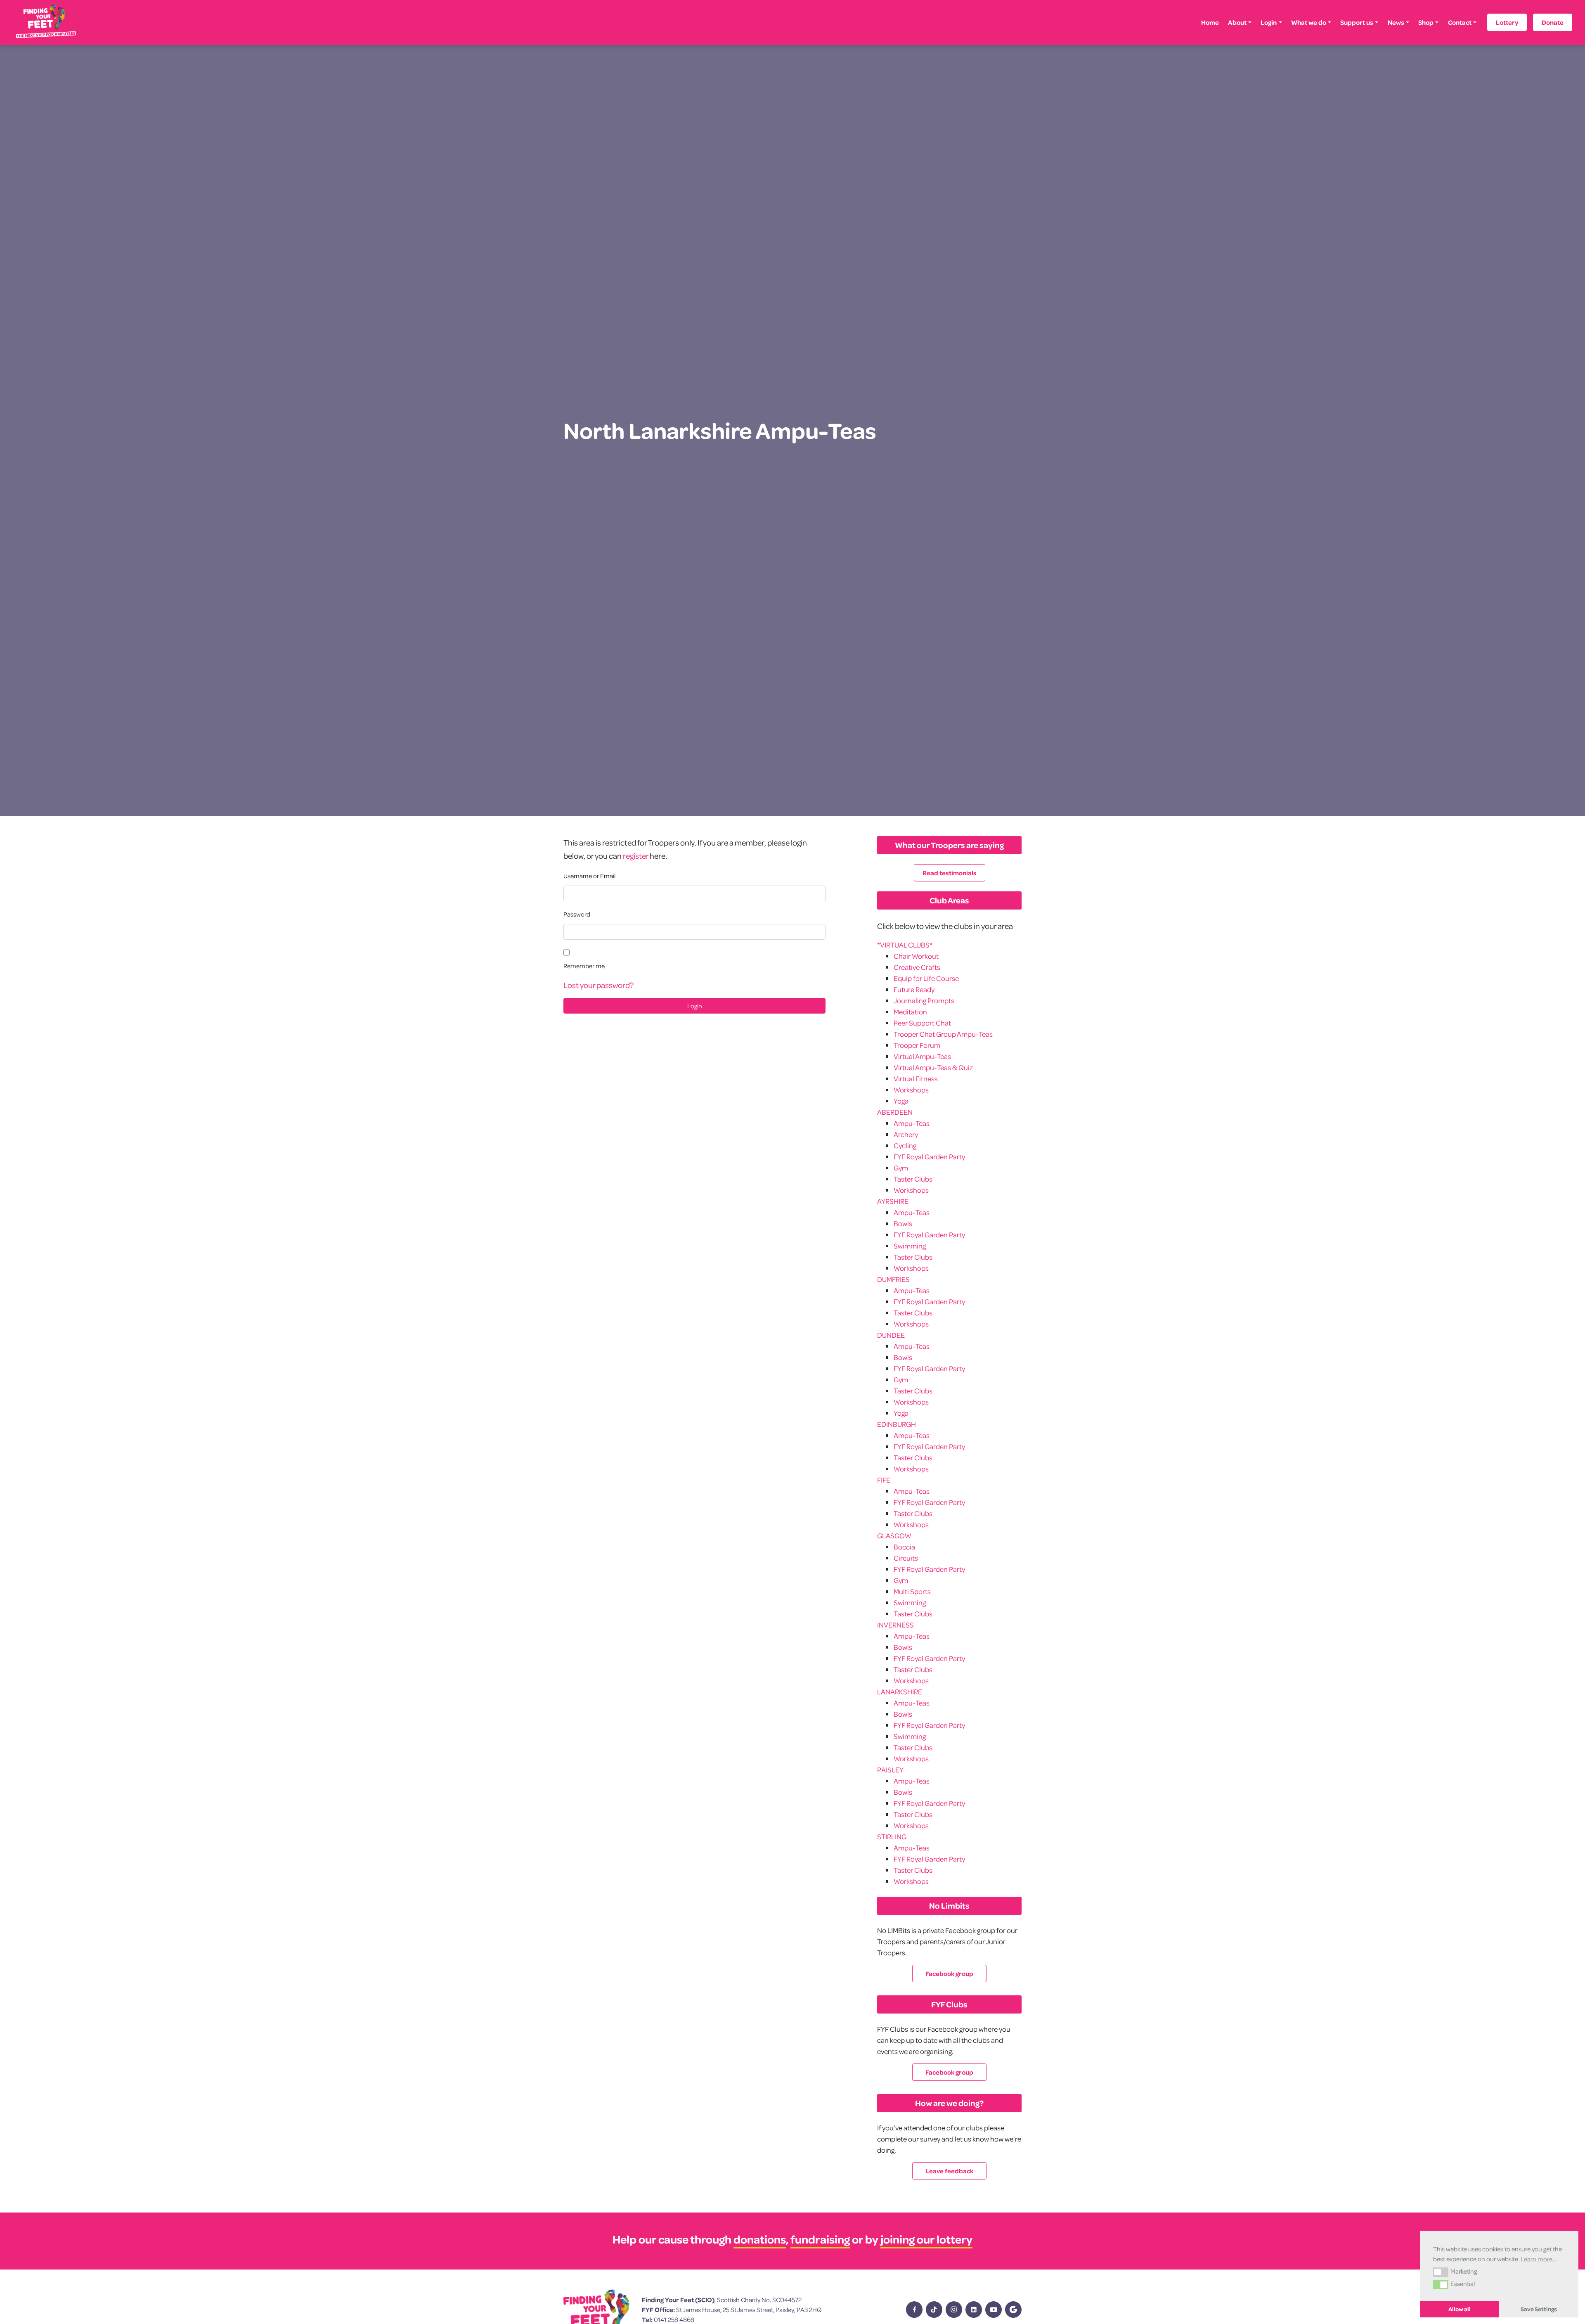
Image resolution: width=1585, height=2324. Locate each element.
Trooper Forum (917, 1045)
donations (760, 2239)
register (636, 856)
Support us (1357, 22)
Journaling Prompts (924, 1001)
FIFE (884, 1480)
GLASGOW (894, 1536)
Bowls (903, 1224)
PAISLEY (890, 1770)
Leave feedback (949, 2171)
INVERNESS (895, 1625)
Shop (1426, 22)
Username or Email (589, 876)
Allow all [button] (1460, 2309)
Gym (901, 1168)
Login (1269, 22)
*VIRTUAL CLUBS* (905, 945)
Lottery (1507, 22)
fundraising (820, 2239)
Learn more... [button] (1538, 2259)
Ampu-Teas (912, 1123)
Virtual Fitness (916, 1079)
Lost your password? (599, 985)
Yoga (901, 1101)
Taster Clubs (913, 1179)
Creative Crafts (917, 967)
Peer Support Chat (922, 1023)
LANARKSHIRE (900, 1692)
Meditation (910, 1012)
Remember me (584, 966)
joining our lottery (926, 2239)
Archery (906, 1134)
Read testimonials (950, 873)
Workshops (911, 1090)
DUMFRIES (893, 1279)
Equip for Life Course (926, 978)
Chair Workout (916, 956)
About (1237, 22)
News (1396, 22)
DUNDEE (891, 1335)
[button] (1441, 2272)
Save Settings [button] (1539, 2309)
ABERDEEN (895, 1112)
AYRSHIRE (893, 1201)
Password (577, 914)
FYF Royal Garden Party (929, 1157)
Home (1210, 22)
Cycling (905, 1145)
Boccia (904, 1547)
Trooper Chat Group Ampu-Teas (943, 1034)
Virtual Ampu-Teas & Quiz (933, 1067)
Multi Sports (912, 1591)
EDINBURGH (897, 1424)
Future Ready (914, 989)
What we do (1309, 22)
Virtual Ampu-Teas (922, 1056)
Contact (1460, 22)
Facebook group (949, 1973)
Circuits (906, 1558)
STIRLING (892, 1837)
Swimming (910, 1246)
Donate (1553, 22)
